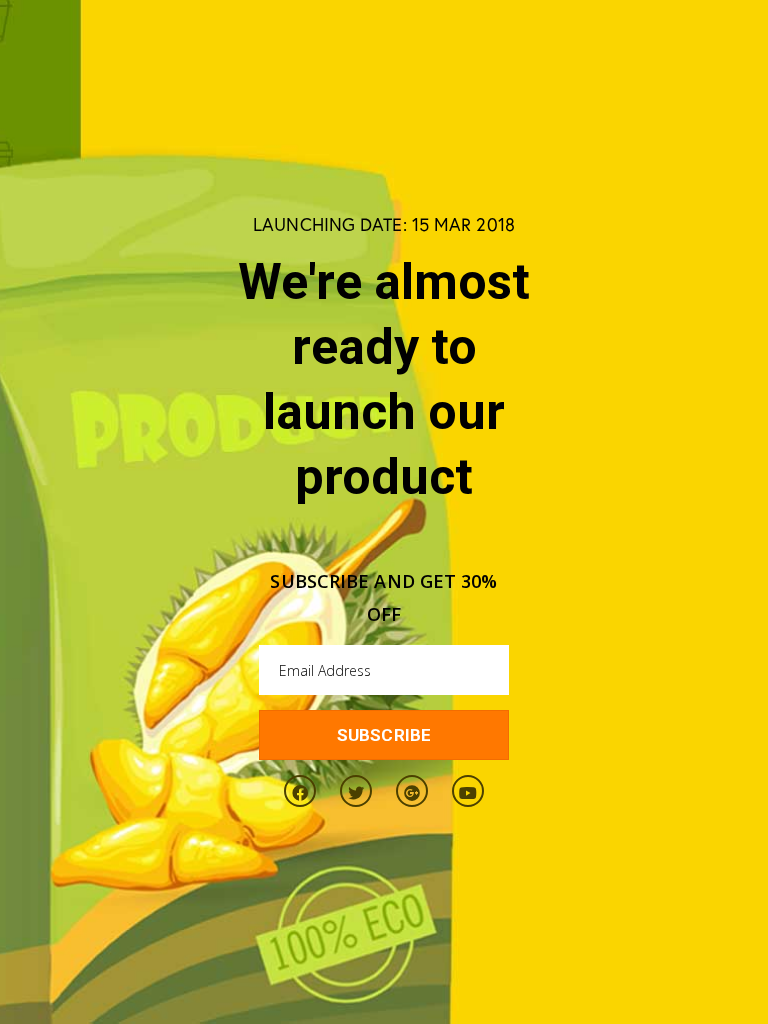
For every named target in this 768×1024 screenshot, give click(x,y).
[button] (384, 735)
